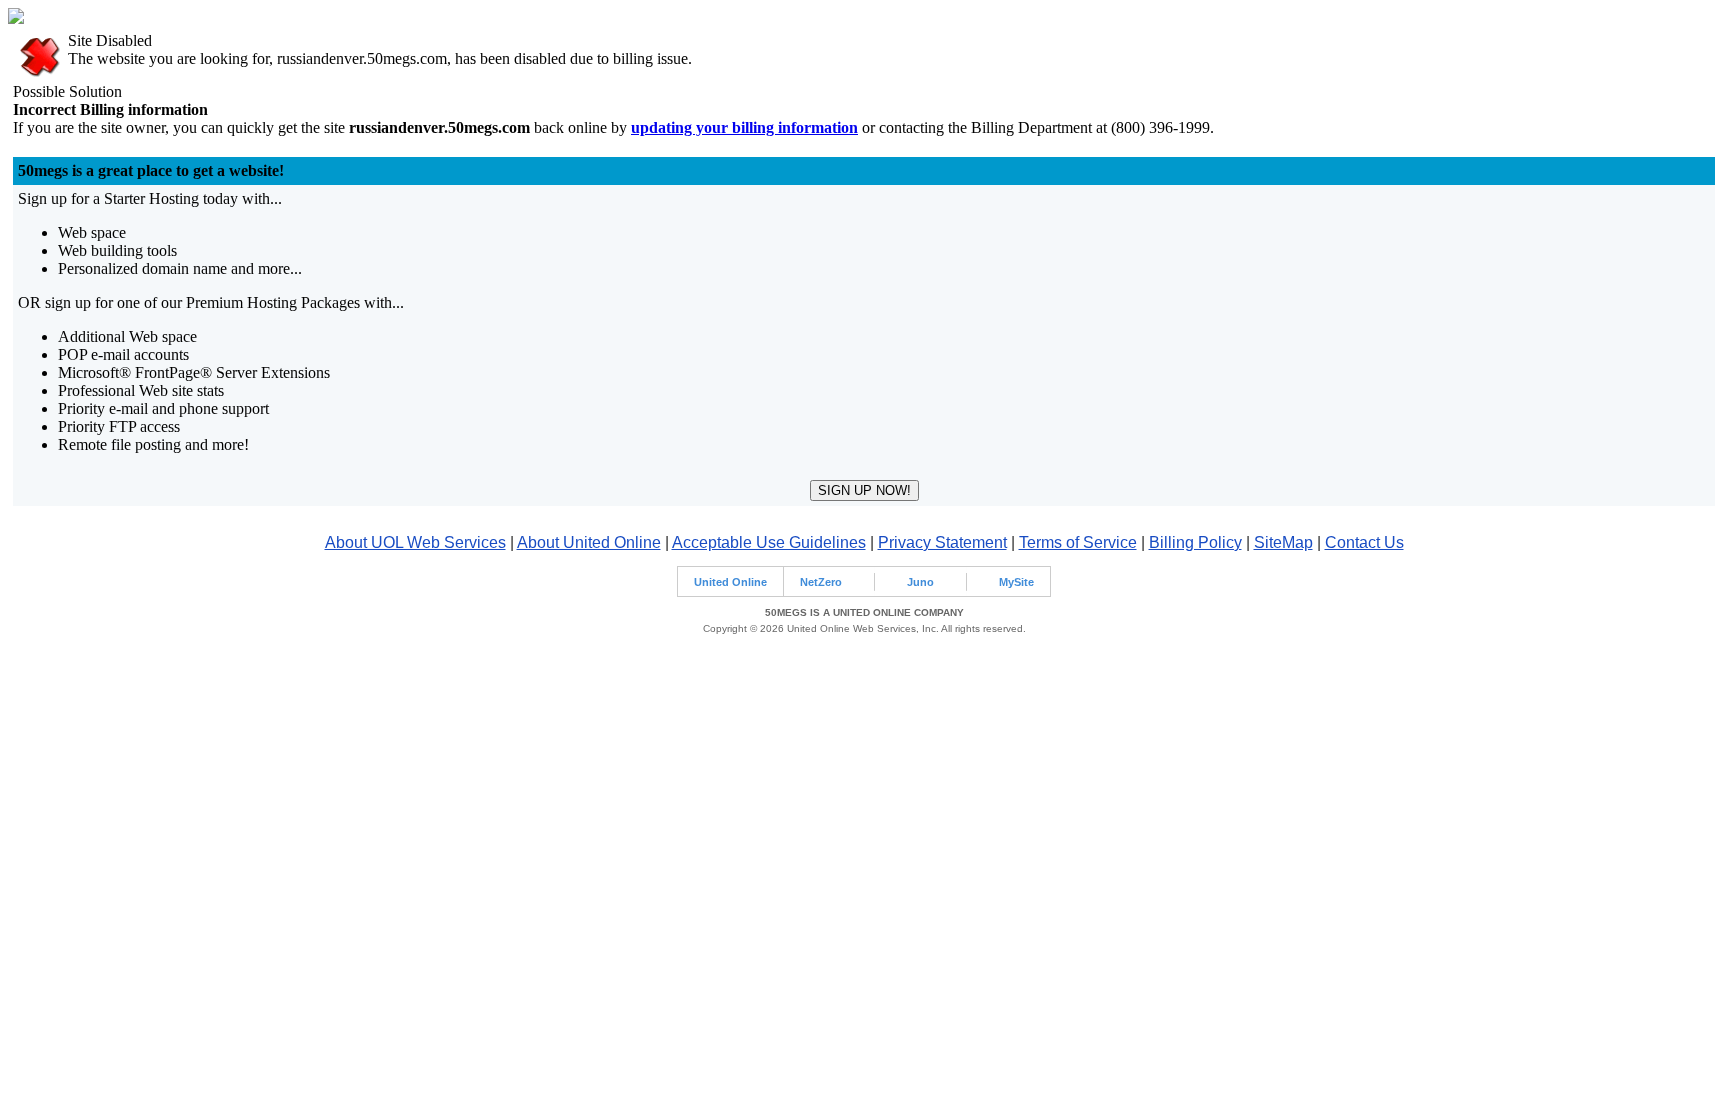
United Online (730, 582)
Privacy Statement (942, 542)
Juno (920, 582)
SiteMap (1283, 542)
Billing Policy (1195, 542)
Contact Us (1364, 542)
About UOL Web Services (415, 542)
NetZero (821, 582)
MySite (1016, 582)
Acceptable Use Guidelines (769, 542)
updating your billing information (744, 127)
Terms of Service (1078, 542)
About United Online (589, 542)
